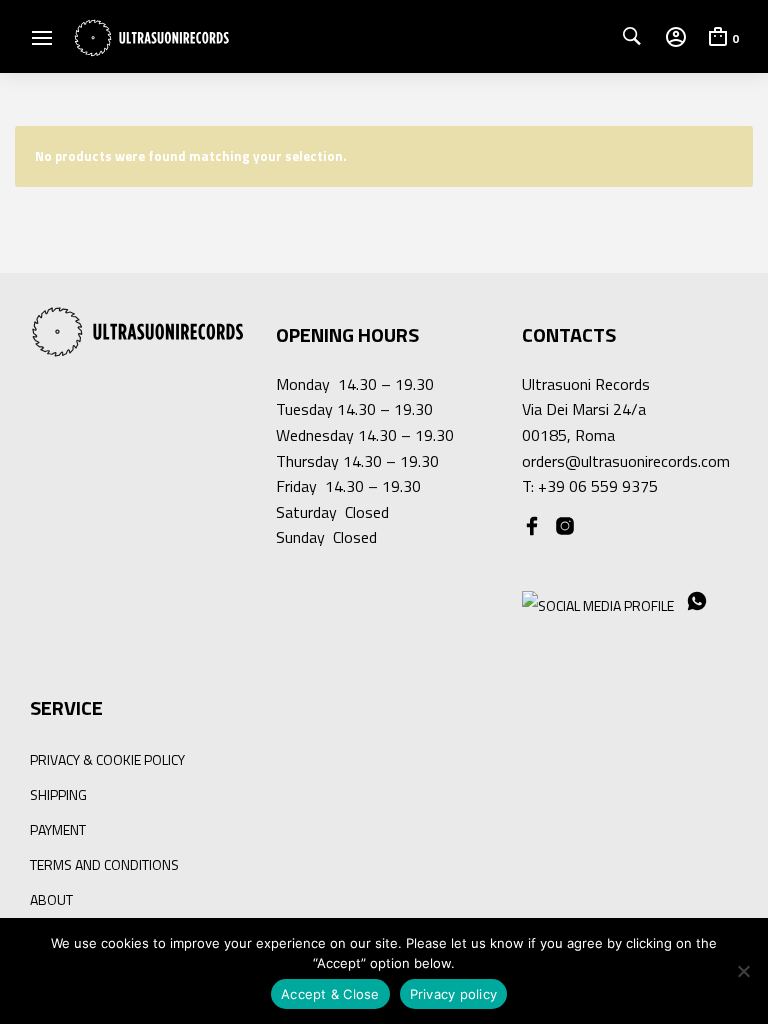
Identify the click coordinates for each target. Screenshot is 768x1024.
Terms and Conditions (104, 864)
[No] (743, 971)
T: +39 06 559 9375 (590, 486)
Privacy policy (454, 994)
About (51, 899)
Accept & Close (330, 994)
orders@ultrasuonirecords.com (626, 461)
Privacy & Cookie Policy (107, 759)
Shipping (58, 794)
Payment (58, 829)
